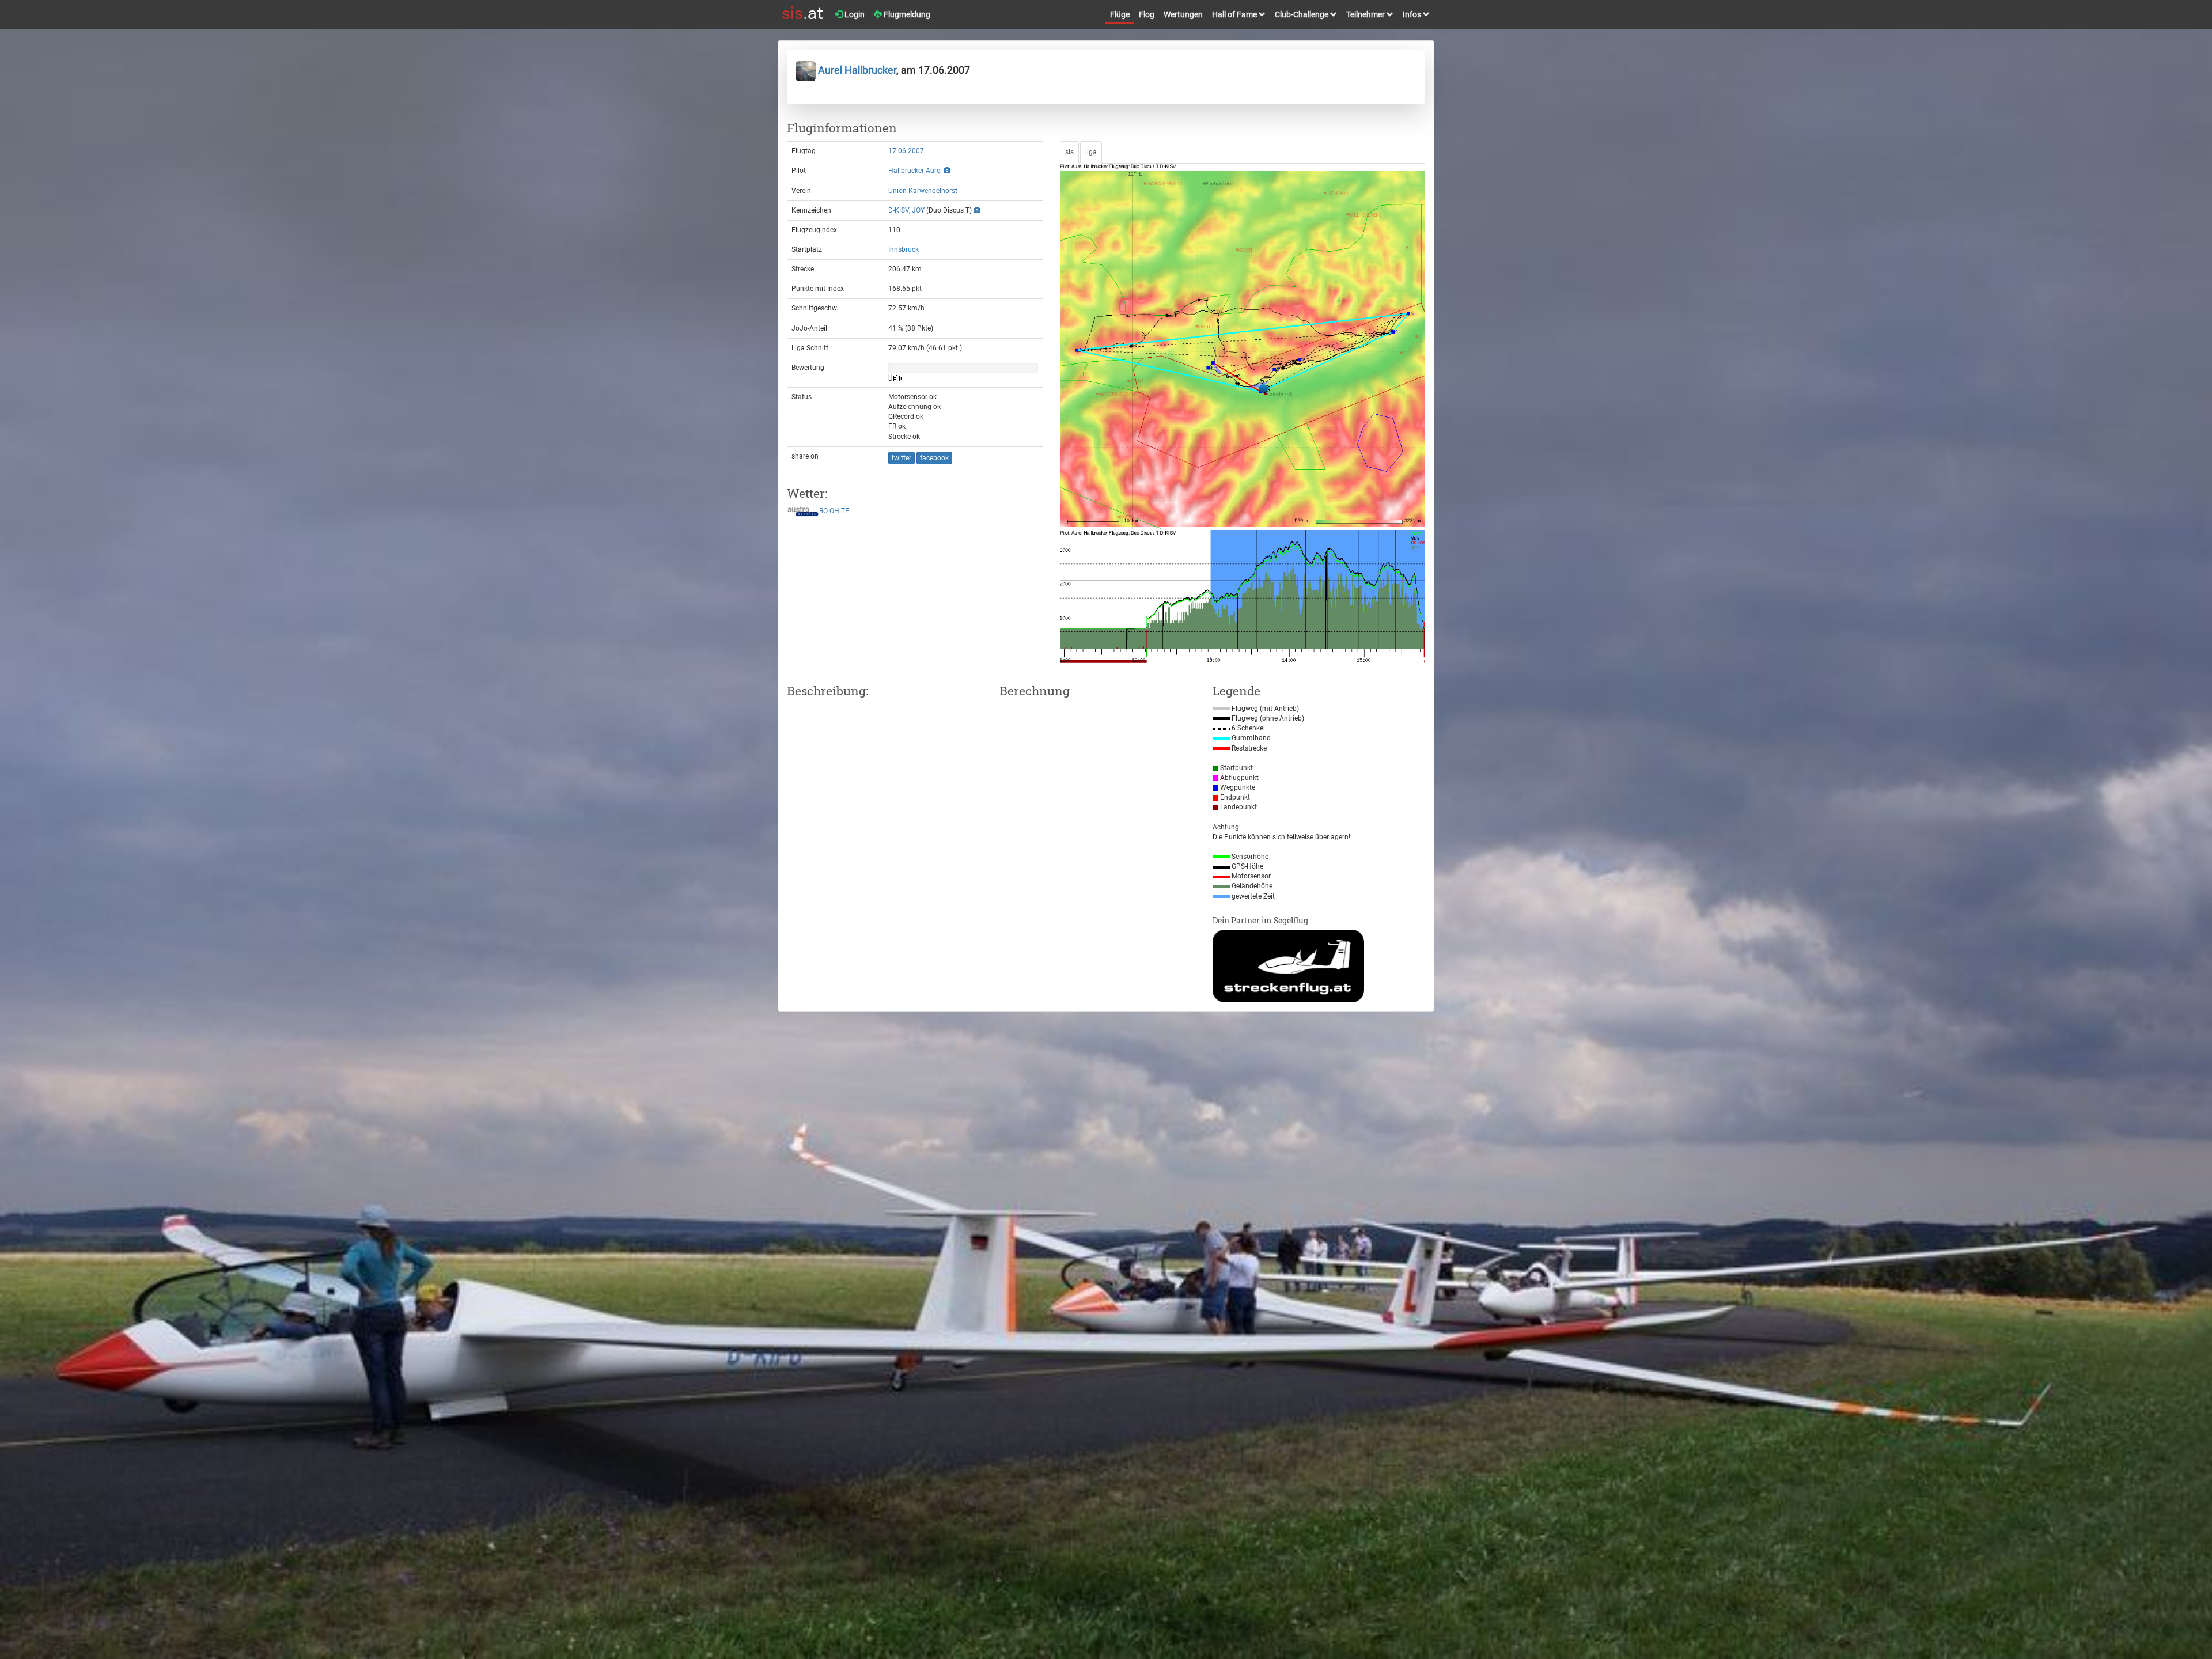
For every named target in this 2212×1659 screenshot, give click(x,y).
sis (1069, 152)
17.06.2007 (906, 151)
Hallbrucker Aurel (915, 171)
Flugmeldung (906, 14)
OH (834, 512)
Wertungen (1183, 14)
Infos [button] (1413, 14)
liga (1091, 152)
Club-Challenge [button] (1302, 14)
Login (854, 14)
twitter (902, 458)
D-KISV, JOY (906, 210)
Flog (1147, 14)
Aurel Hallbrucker (856, 70)
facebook (934, 458)
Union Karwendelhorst (923, 191)
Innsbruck (904, 249)
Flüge (1120, 14)
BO (823, 512)
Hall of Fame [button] (1235, 14)
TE (845, 512)
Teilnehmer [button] (1366, 14)
